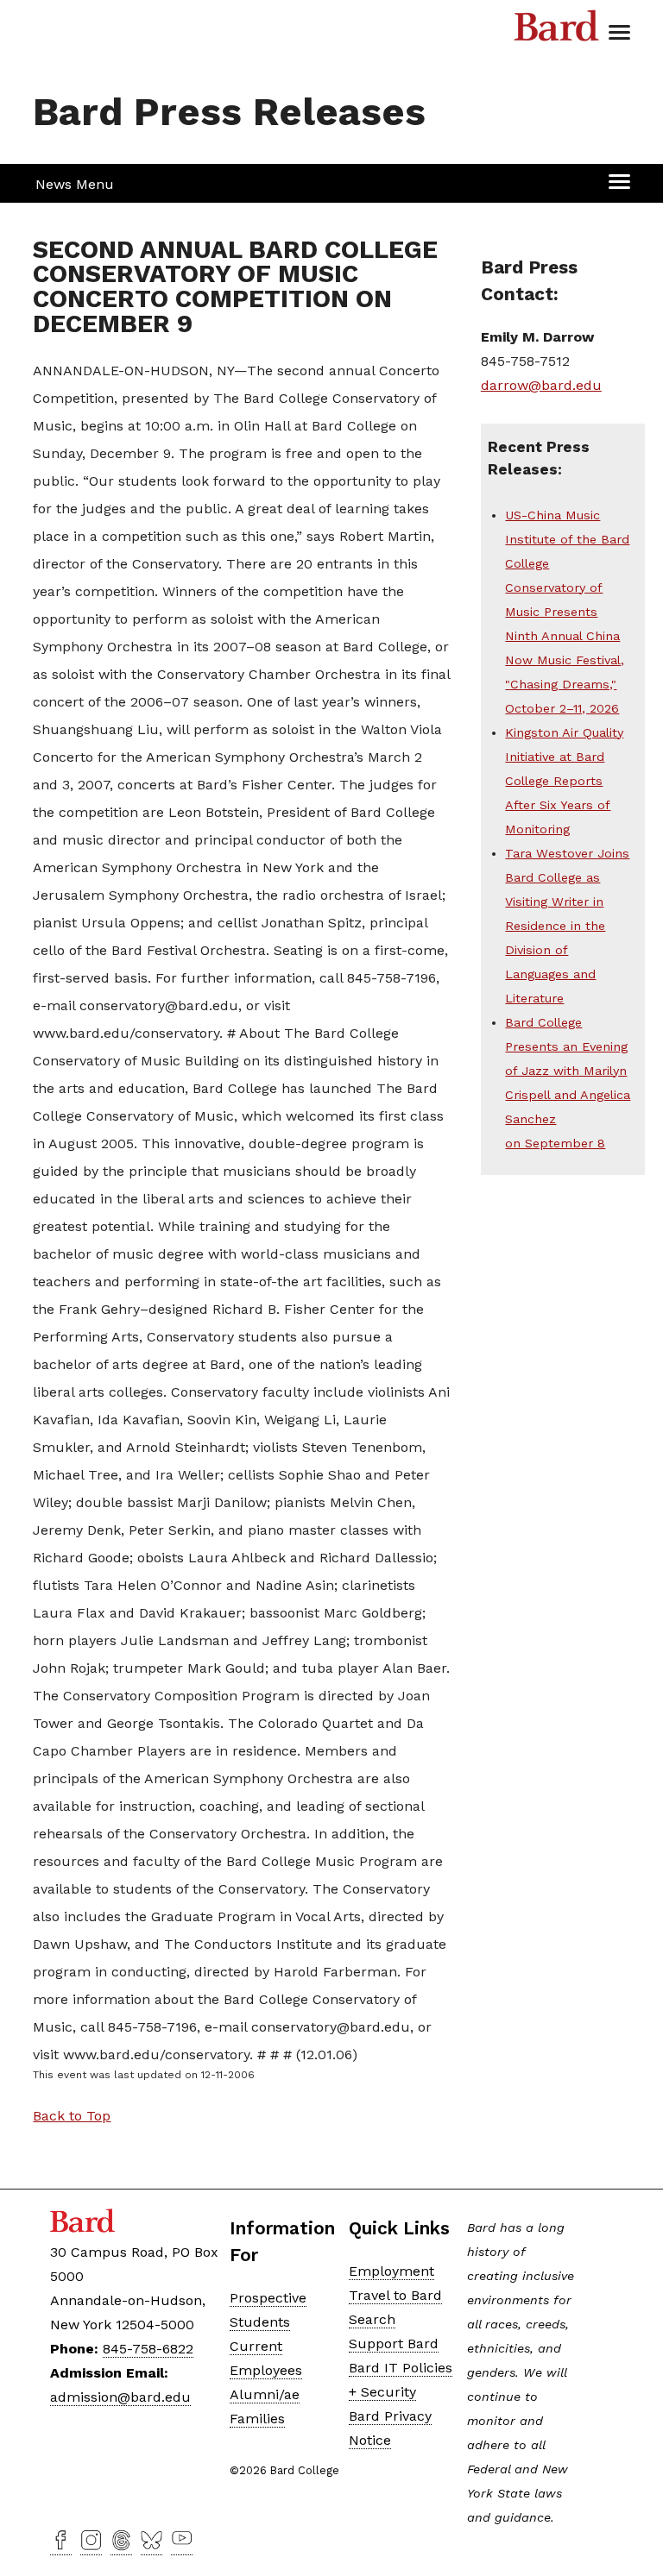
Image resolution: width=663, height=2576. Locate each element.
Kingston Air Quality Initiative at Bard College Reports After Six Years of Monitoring (564, 781)
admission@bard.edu (120, 2397)
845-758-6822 (148, 2349)
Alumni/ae (265, 2394)
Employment (391, 2271)
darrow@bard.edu (541, 385)
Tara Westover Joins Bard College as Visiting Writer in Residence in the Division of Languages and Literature (567, 926)
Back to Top (72, 2116)
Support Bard (394, 2344)
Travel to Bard (395, 2295)
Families (257, 2419)
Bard (557, 30)
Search (372, 2319)
